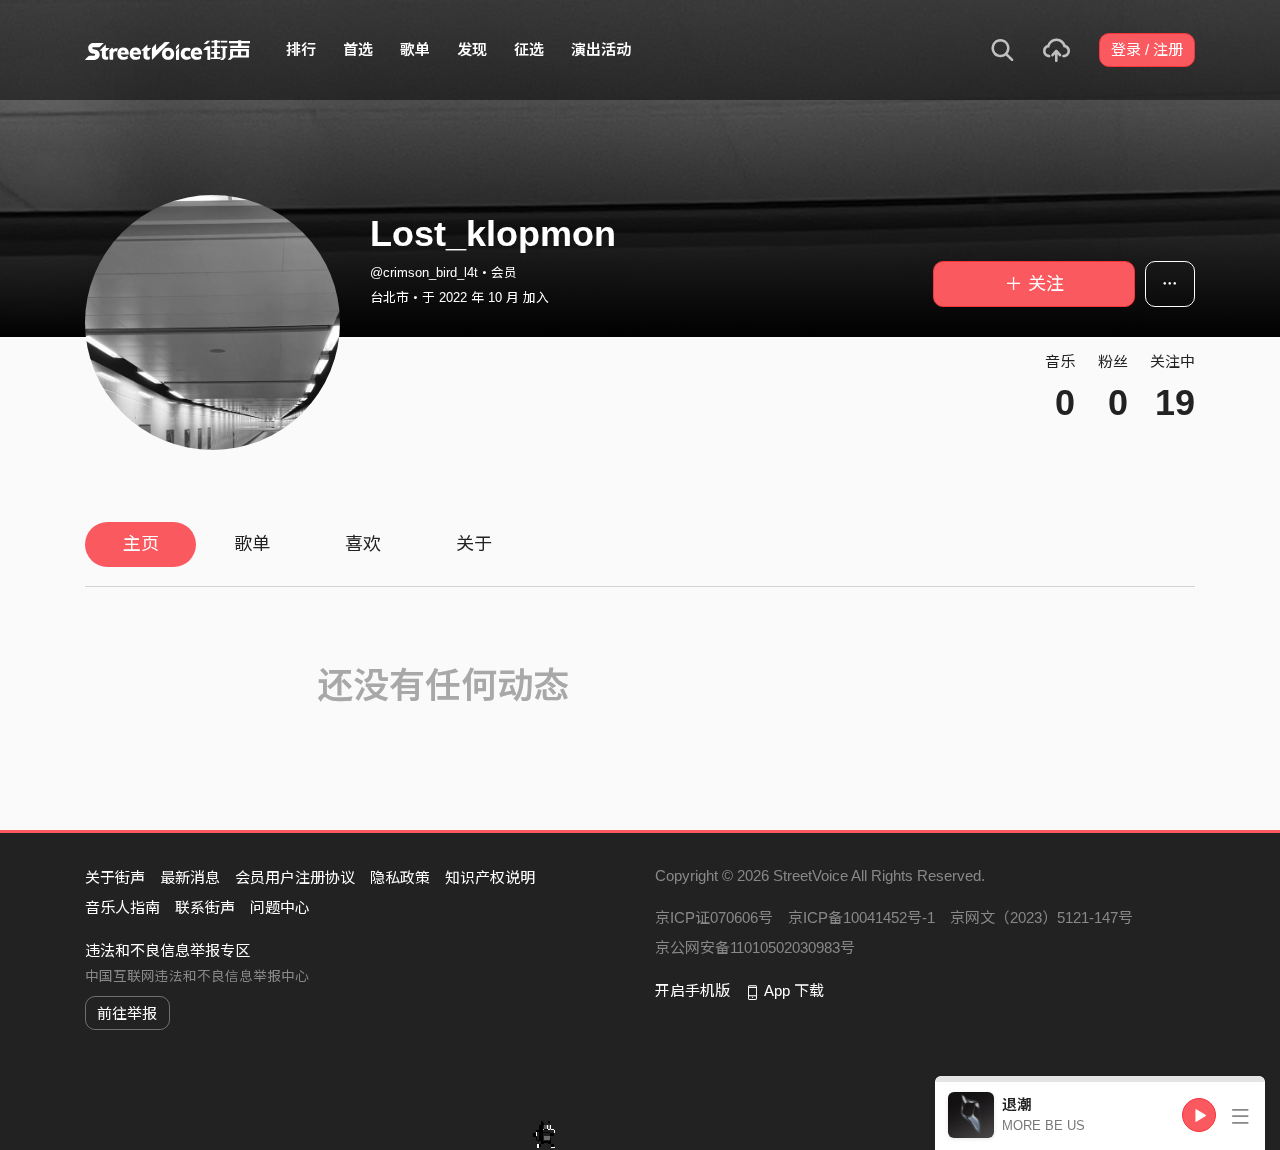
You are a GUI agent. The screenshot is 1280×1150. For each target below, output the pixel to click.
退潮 (1017, 1104)
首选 (358, 49)
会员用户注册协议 (295, 877)
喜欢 (363, 544)
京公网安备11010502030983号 (755, 947)
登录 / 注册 (1147, 49)
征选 (529, 49)
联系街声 (205, 907)
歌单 (415, 49)
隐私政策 (400, 877)
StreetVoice (167, 50)
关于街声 (115, 877)
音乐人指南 (122, 907)
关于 (474, 544)
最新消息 (190, 877)
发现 (472, 49)
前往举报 (127, 1013)
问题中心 (280, 907)
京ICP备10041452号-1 (861, 917)
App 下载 (794, 990)
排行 (301, 49)
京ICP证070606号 (714, 917)
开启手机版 (692, 990)
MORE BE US (1043, 1125)
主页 (141, 544)
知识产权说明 (490, 877)
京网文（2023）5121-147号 (1041, 917)
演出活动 (601, 49)
